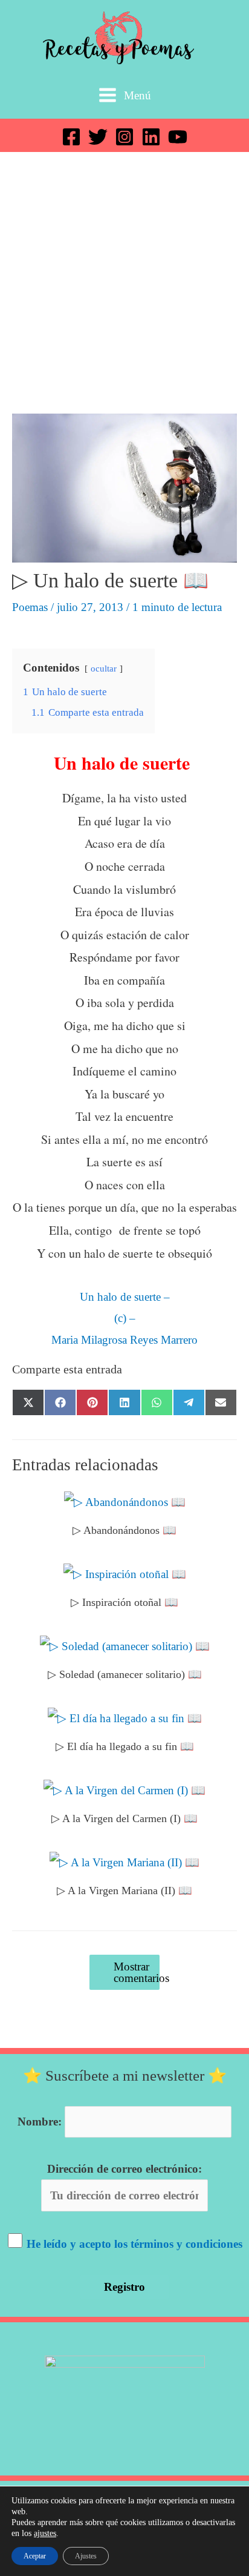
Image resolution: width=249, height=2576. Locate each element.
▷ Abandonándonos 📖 (124, 1530)
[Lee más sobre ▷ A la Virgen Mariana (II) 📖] (124, 1861)
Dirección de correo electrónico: (124, 2169)
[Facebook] (71, 137)
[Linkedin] (151, 137)
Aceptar (35, 2556)
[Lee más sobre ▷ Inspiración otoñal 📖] (125, 1573)
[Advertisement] (124, 283)
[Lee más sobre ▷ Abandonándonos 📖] (125, 1501)
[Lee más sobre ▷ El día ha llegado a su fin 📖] (125, 1717)
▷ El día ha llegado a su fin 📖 (125, 1746)
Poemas (30, 607)
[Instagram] (124, 137)
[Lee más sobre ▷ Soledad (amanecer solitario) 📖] (125, 1645)
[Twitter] (98, 137)
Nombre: (40, 2122)
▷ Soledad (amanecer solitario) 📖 (125, 1674)
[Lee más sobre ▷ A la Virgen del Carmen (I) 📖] (124, 1789)
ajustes (45, 2533)
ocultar (104, 668)
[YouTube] (178, 137)
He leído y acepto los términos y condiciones (134, 2244)
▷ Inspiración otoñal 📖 (124, 1602)
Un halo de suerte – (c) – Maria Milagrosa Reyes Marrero (124, 1318)
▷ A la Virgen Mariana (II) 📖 (124, 1891)
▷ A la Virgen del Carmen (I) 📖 (124, 1818)
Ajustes (86, 2556)
